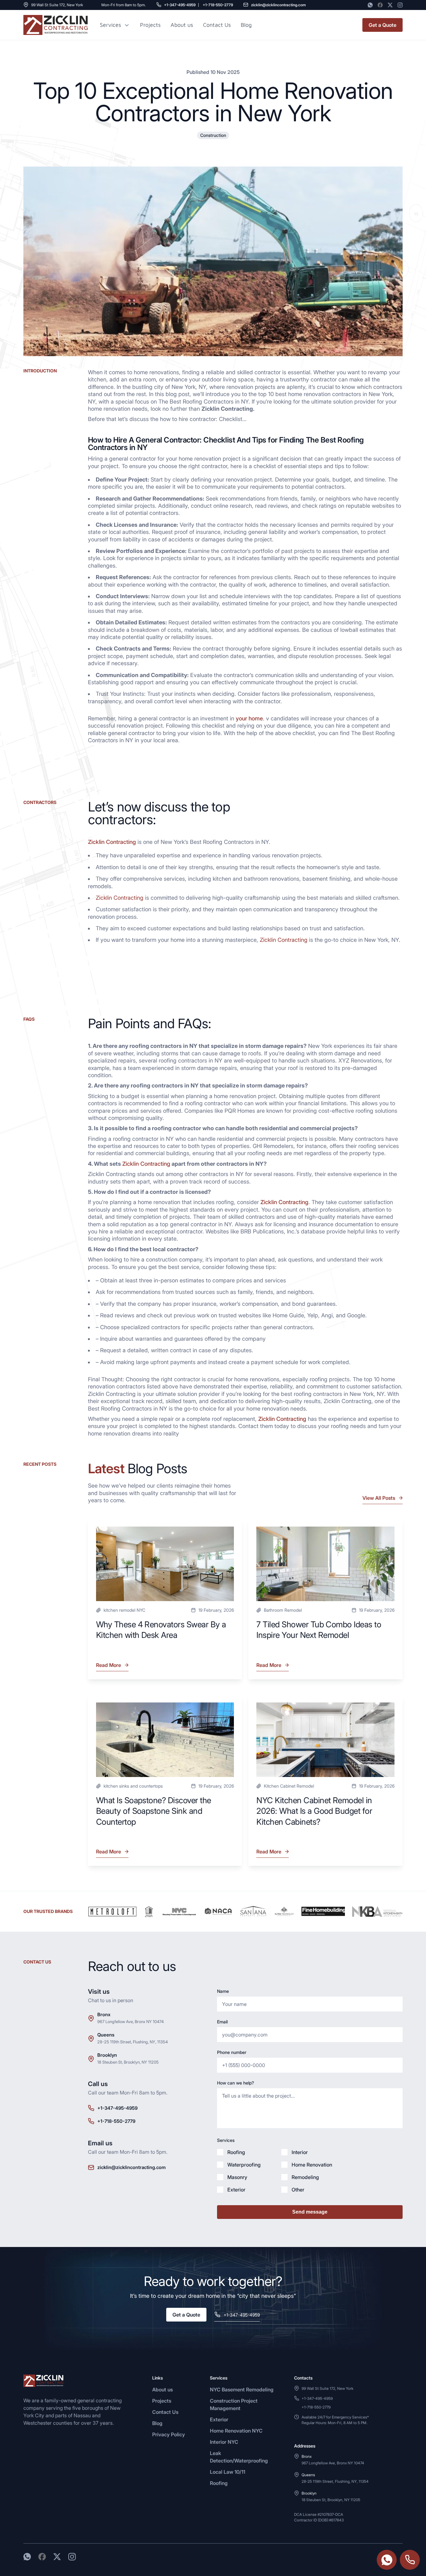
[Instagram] (400, 5)
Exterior (219, 2419)
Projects (150, 25)
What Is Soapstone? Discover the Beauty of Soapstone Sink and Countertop (154, 1811)
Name (223, 1991)
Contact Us (217, 25)
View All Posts (379, 1498)
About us (182, 25)
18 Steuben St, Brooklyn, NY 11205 (128, 2062)
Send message (310, 2212)
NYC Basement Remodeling (242, 2390)
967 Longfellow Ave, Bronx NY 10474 (131, 2022)
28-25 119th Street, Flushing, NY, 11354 (133, 2042)
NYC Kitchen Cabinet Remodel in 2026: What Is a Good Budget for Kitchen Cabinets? (314, 1811)
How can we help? (235, 2083)
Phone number (232, 2052)
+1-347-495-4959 (180, 5)
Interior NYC (224, 2442)
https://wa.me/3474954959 (387, 2560)
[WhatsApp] (370, 5)
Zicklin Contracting (112, 842)
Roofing (219, 2483)
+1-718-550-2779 (218, 5)
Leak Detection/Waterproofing (239, 2457)
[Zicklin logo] (56, 25)
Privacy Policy (169, 2434)
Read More (109, 1667)
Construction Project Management (234, 2404)
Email (222, 2022)
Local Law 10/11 (228, 2472)
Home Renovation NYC (236, 2431)
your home (249, 718)
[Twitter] (390, 5)
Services (110, 25)
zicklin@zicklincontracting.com (278, 5)
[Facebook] (380, 5)
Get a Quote (382, 25)
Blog (157, 2423)
